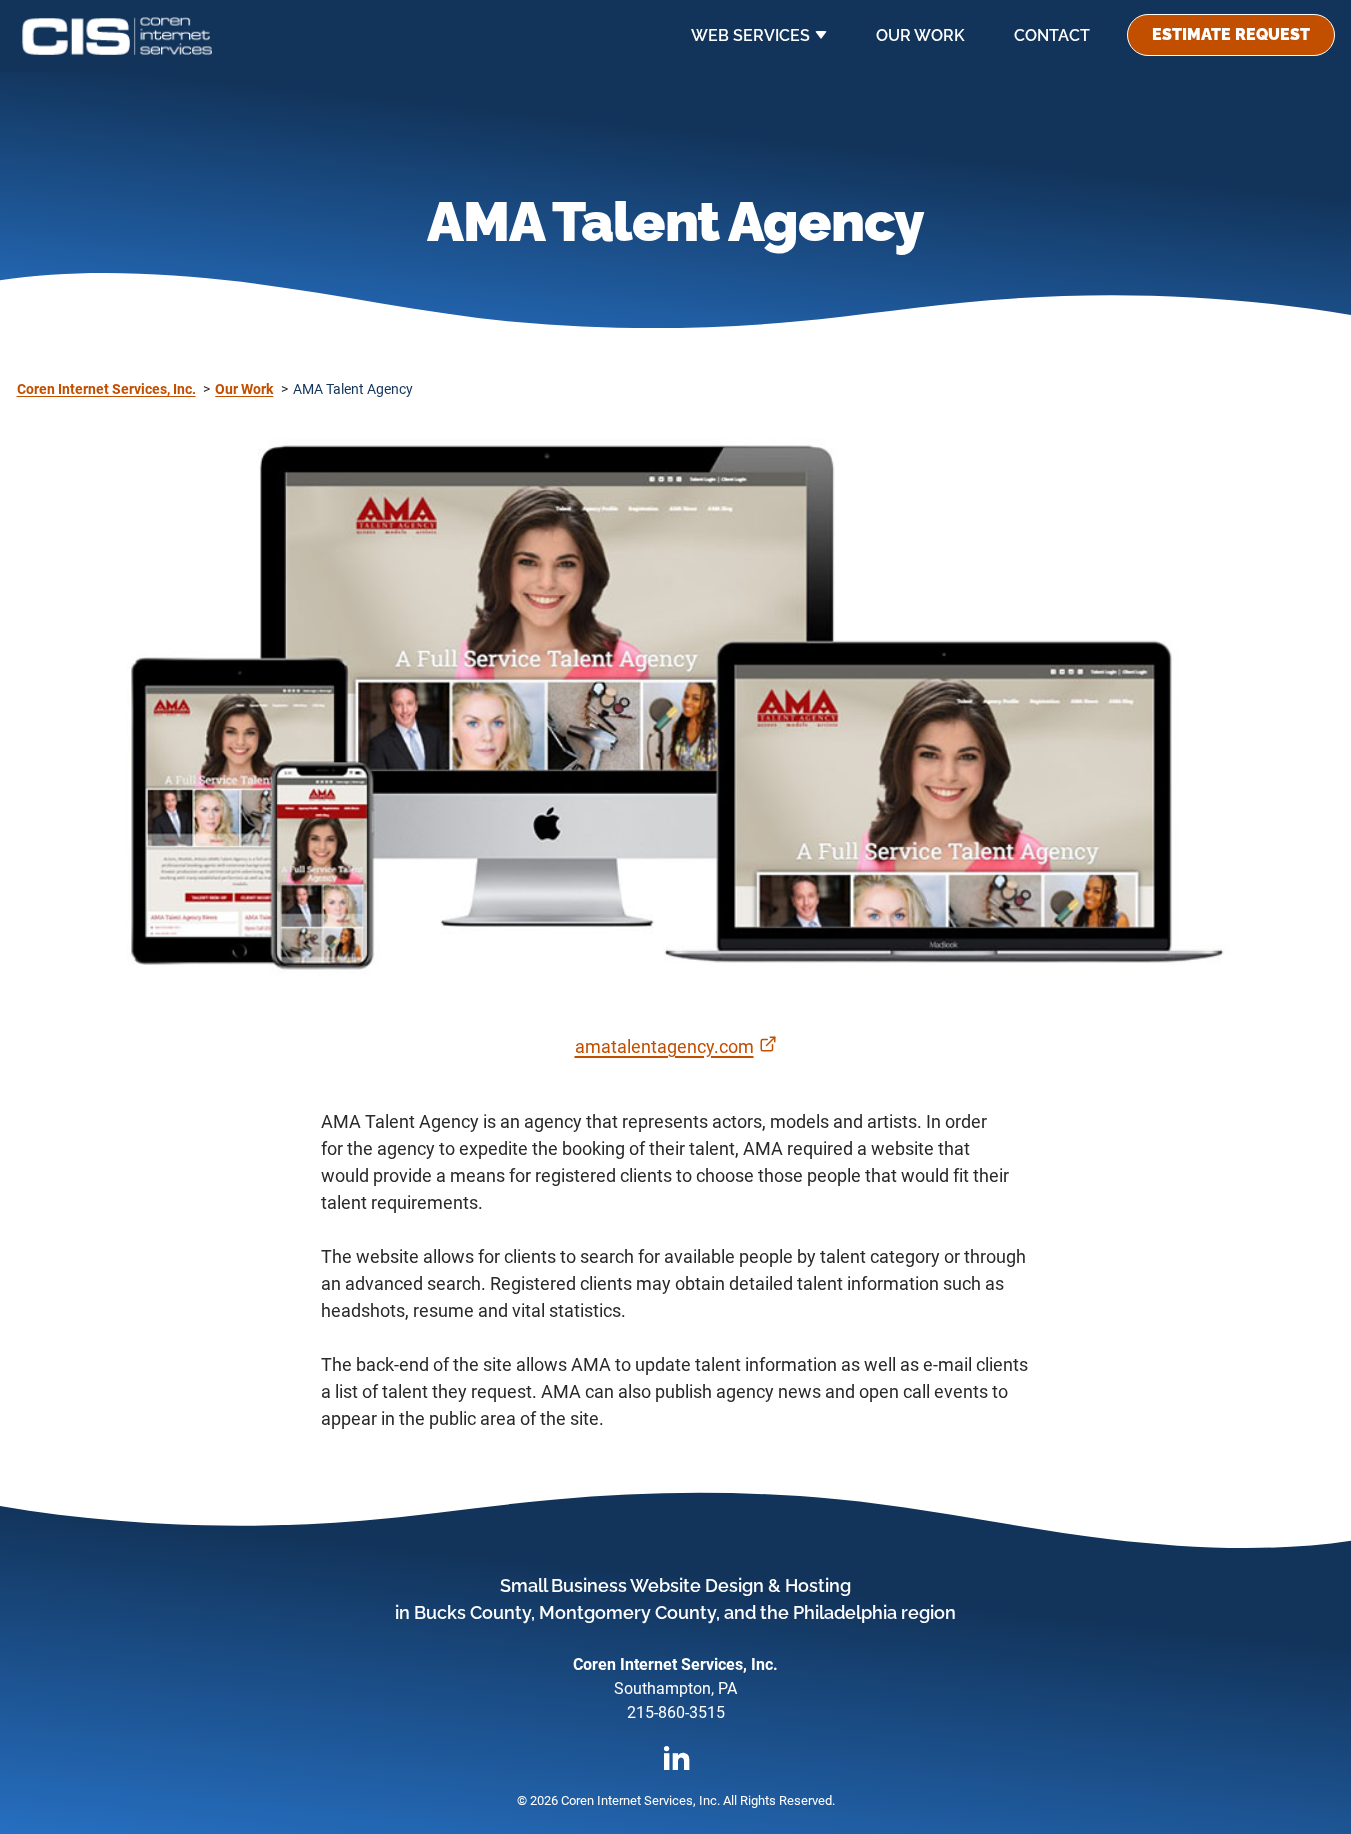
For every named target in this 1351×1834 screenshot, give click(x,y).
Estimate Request (1231, 34)
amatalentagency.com (676, 1046)
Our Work (920, 35)
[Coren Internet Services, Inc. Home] (117, 36)
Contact (1052, 35)
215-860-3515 (676, 1712)
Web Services (750, 35)
